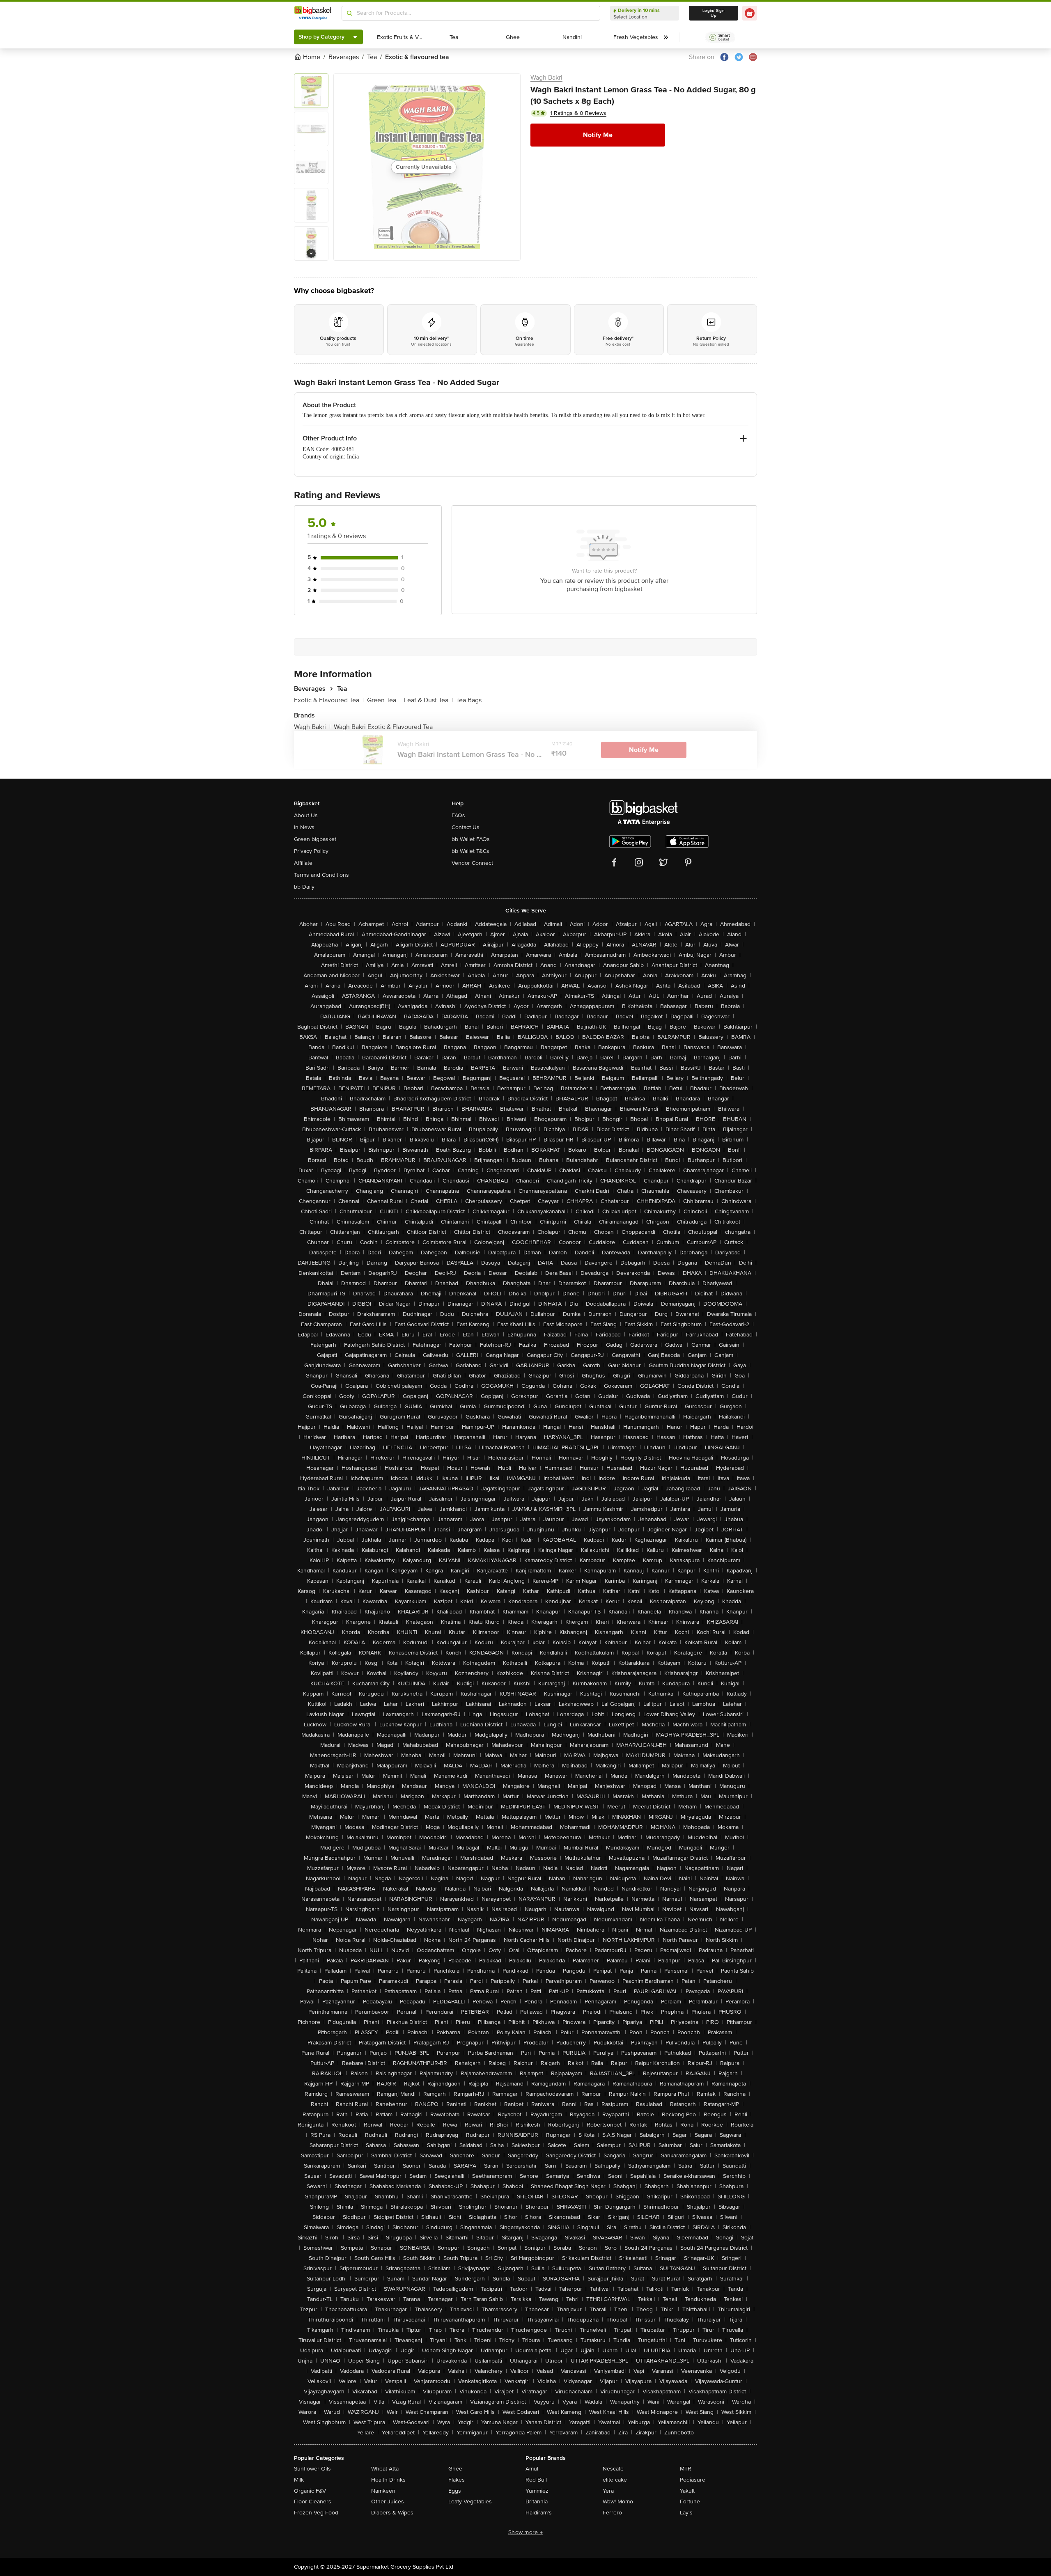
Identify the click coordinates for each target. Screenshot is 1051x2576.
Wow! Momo (618, 2502)
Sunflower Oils (312, 2469)
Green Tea (384, 700)
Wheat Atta (385, 2469)
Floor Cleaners (313, 2502)
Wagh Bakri (546, 78)
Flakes (457, 2480)
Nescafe (613, 2469)
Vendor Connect (472, 863)
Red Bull (536, 2480)
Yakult (687, 2491)
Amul (532, 2469)
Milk (299, 2480)
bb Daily (304, 887)
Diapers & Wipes (392, 2513)
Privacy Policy (311, 851)
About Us (306, 815)
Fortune (690, 2502)
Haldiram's (539, 2513)
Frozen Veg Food (316, 2513)
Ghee (455, 2469)
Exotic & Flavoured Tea (329, 700)
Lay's (686, 2513)
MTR (686, 2469)
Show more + (525, 2532)
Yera (608, 2491)
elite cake (615, 2480)
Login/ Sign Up (714, 13)
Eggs (455, 2491)
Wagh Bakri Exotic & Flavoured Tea (383, 727)
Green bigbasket (315, 839)
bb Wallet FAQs (471, 839)
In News (304, 827)
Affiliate (303, 863)
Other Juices (388, 2502)
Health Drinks (388, 2480)
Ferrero (612, 2513)
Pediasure (693, 2480)
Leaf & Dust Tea (428, 700)
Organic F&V (310, 2491)
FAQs (458, 815)
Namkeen (383, 2491)
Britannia (537, 2502)
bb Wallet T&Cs (470, 851)
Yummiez (537, 2491)
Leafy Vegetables (470, 2502)
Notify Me (598, 135)
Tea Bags (469, 700)
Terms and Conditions (321, 875)
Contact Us (466, 827)
